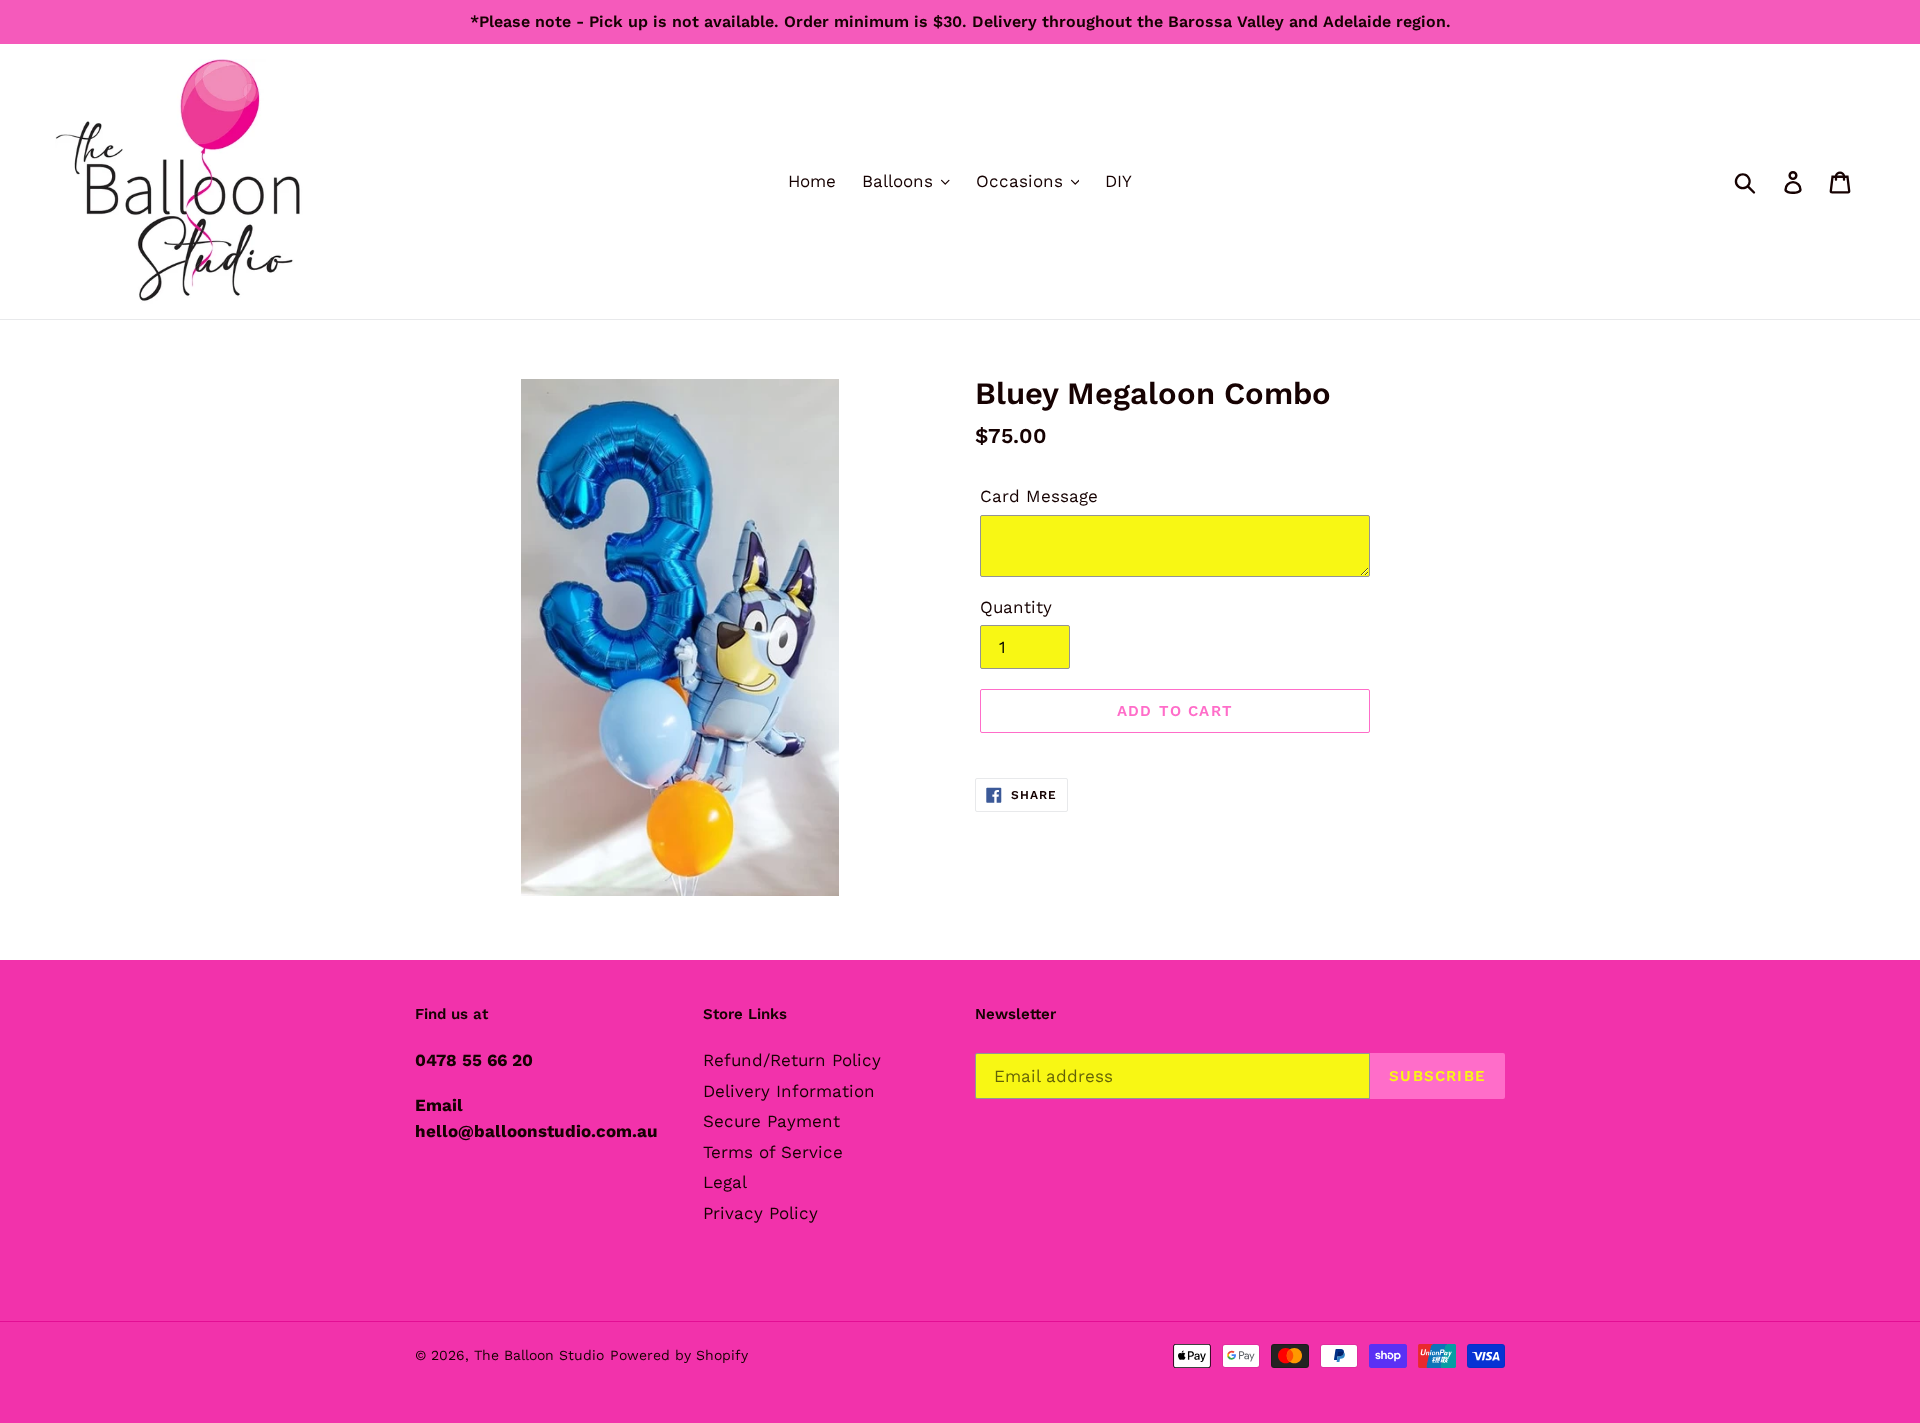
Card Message (1039, 496)
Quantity (1016, 607)
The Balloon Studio (539, 1355)
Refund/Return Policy (792, 1060)
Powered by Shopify (679, 1355)
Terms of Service (773, 1152)
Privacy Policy (760, 1213)
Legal (725, 1182)
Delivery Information (789, 1091)
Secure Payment (771, 1121)
